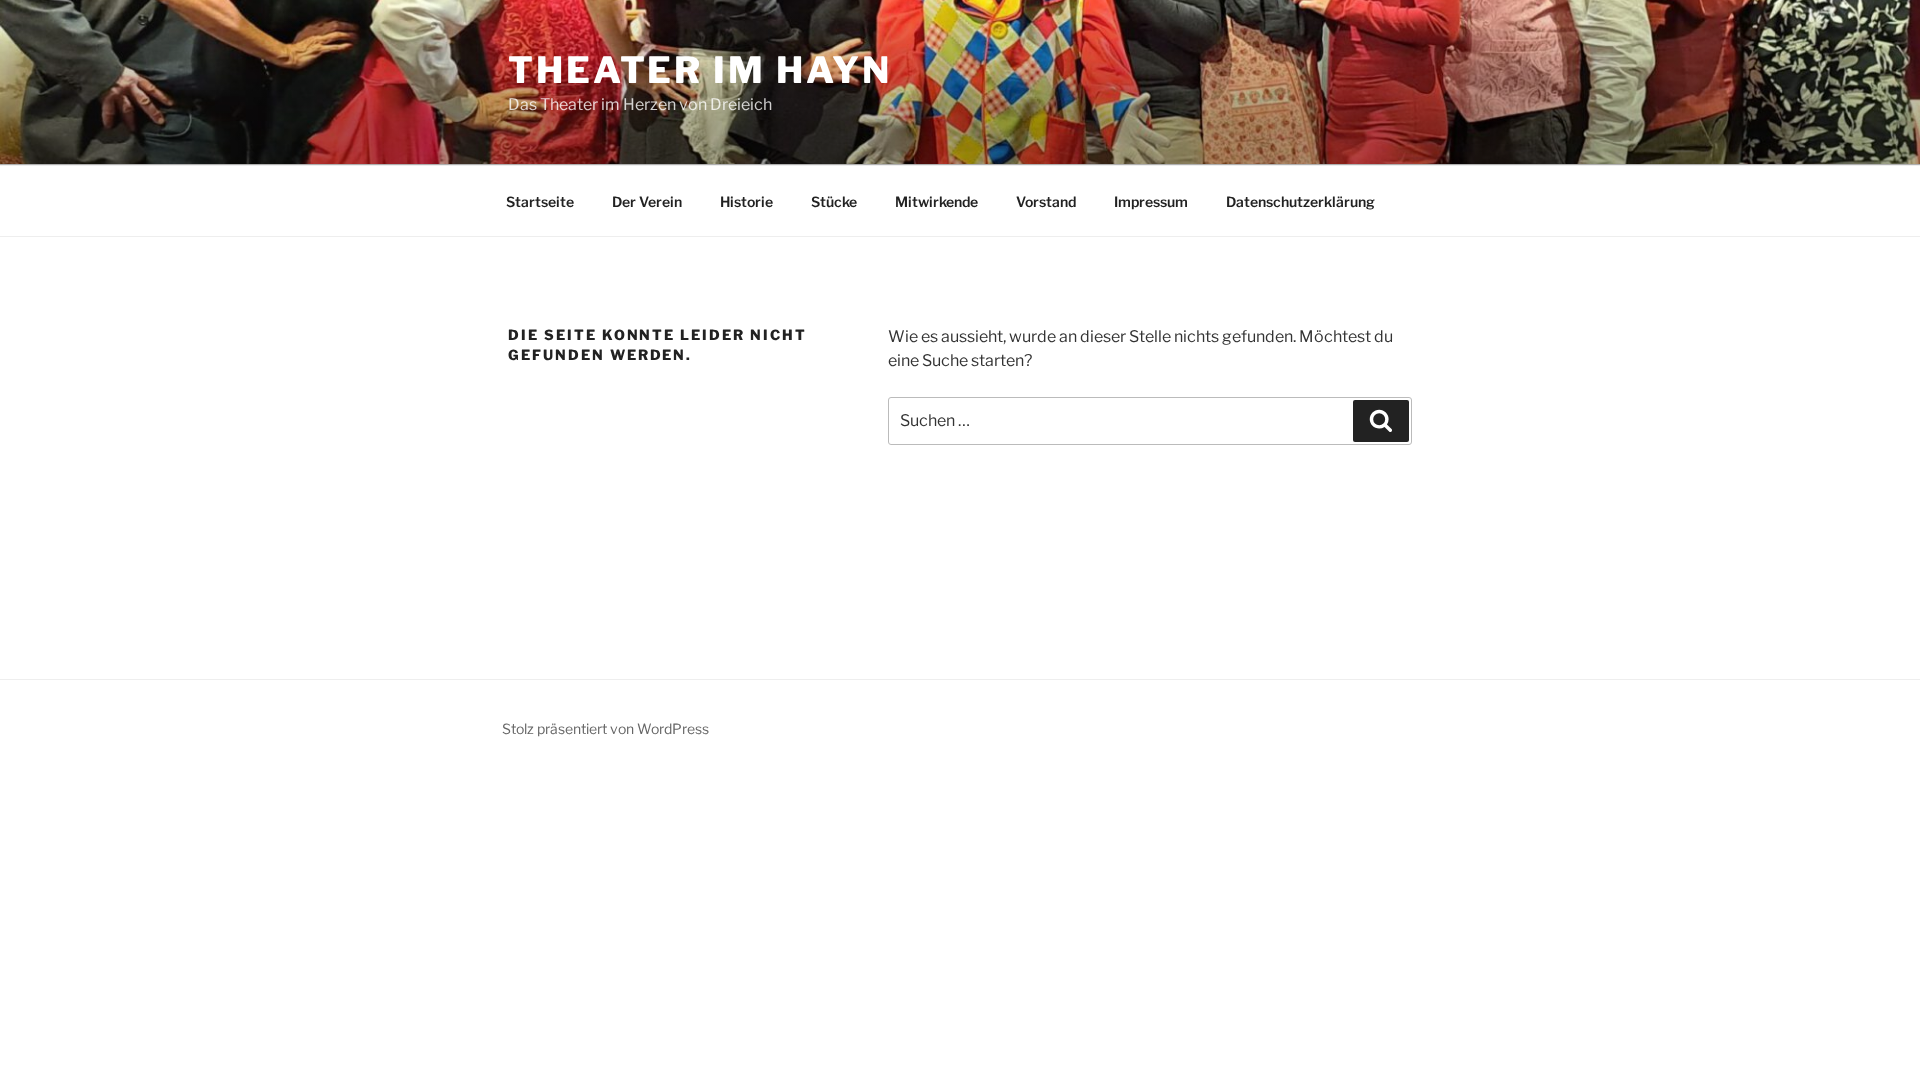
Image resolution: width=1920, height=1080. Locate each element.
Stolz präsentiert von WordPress (605, 728)
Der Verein (647, 201)
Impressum (1151, 201)
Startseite (540, 201)
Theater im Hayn (700, 70)
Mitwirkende (936, 201)
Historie (746, 201)
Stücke (834, 201)
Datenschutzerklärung (1300, 201)
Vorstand (1046, 201)
